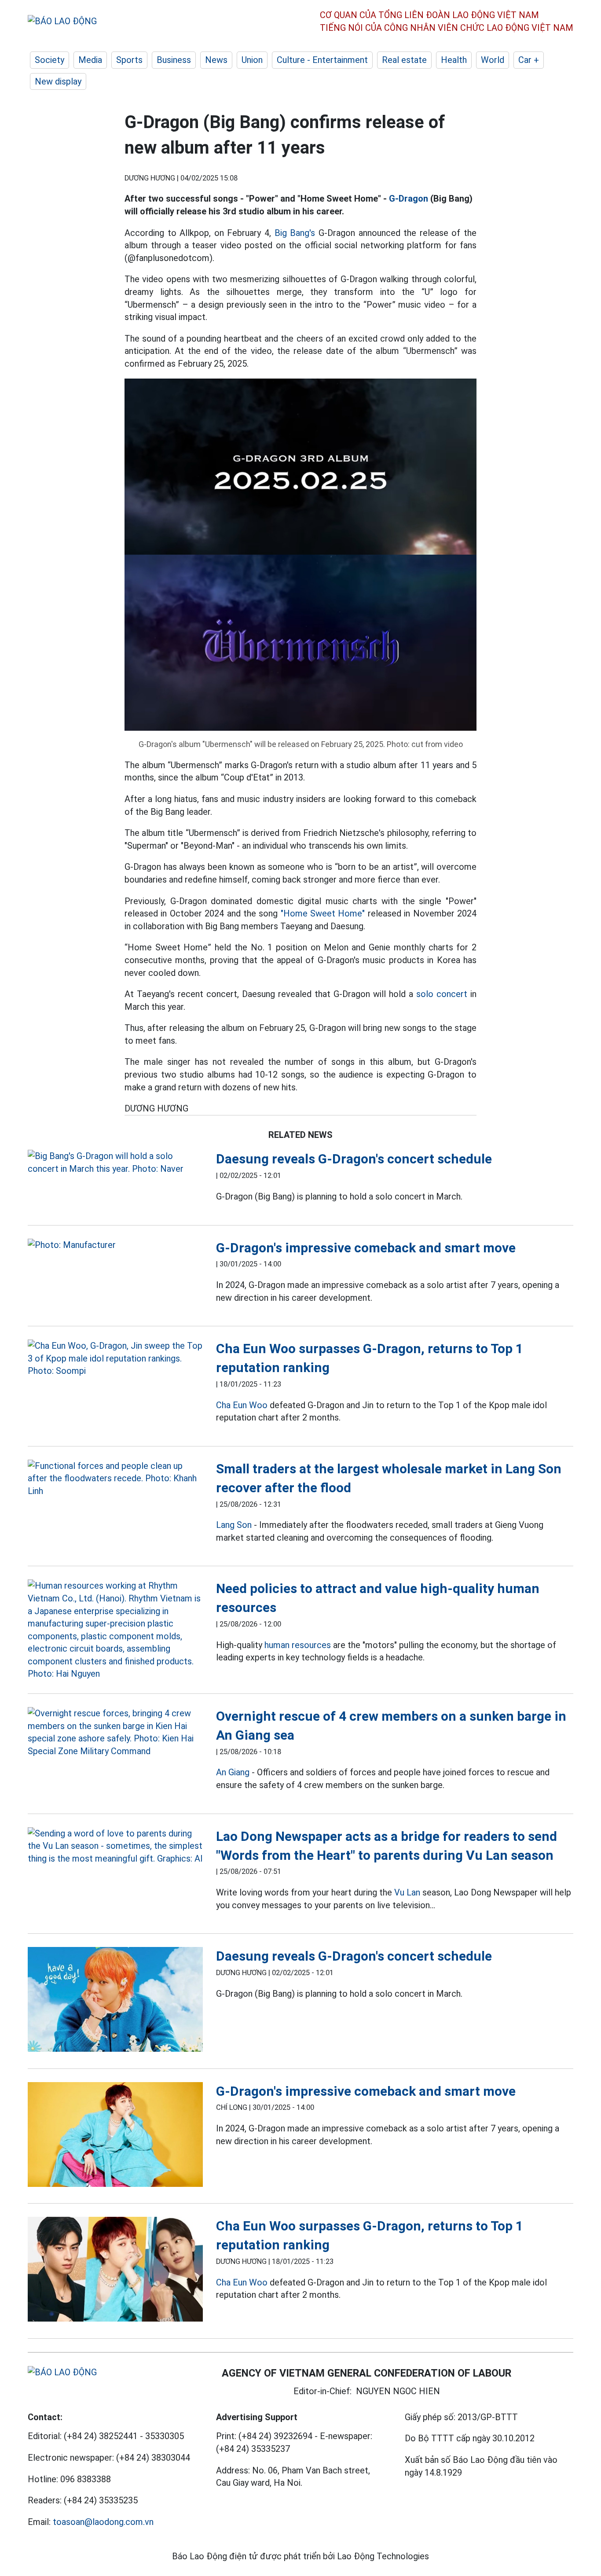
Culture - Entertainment (322, 60)
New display (58, 81)
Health (454, 60)
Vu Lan (407, 1892)
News (216, 60)
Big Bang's (295, 233)
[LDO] (115, 1162)
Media (90, 60)
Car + (529, 60)
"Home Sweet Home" (323, 913)
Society (49, 60)
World (493, 60)
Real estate (404, 60)
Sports (129, 60)
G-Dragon (409, 199)
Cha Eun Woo (242, 1405)
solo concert (442, 994)
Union (252, 60)
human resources (298, 1645)
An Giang (233, 1772)
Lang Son (234, 1525)
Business (174, 60)
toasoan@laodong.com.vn (103, 2522)
